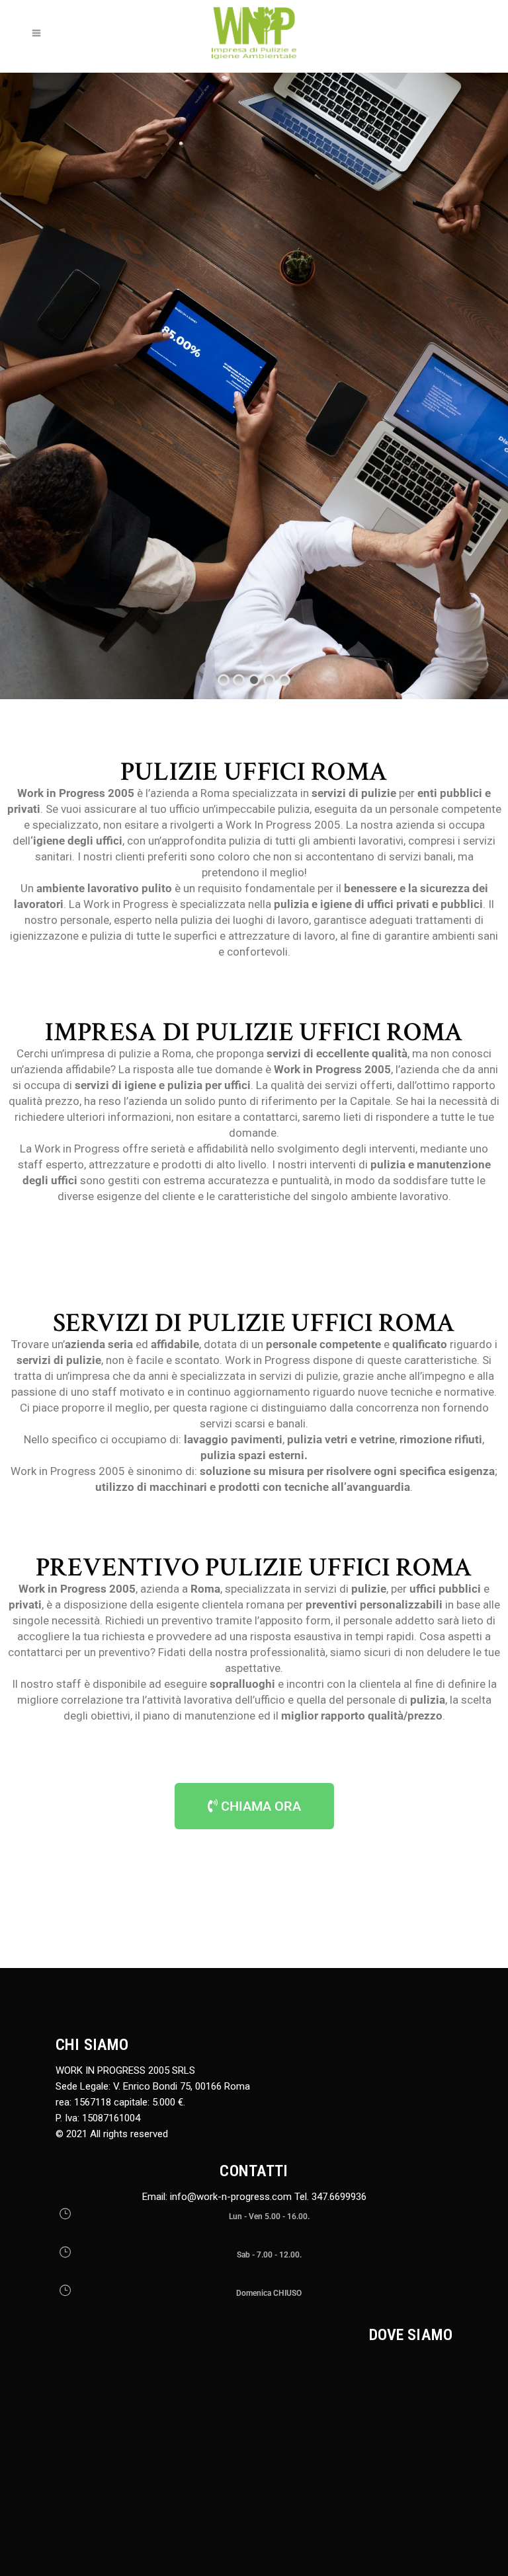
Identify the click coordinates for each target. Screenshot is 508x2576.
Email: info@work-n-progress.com (217, 2197)
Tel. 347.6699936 (330, 2197)
